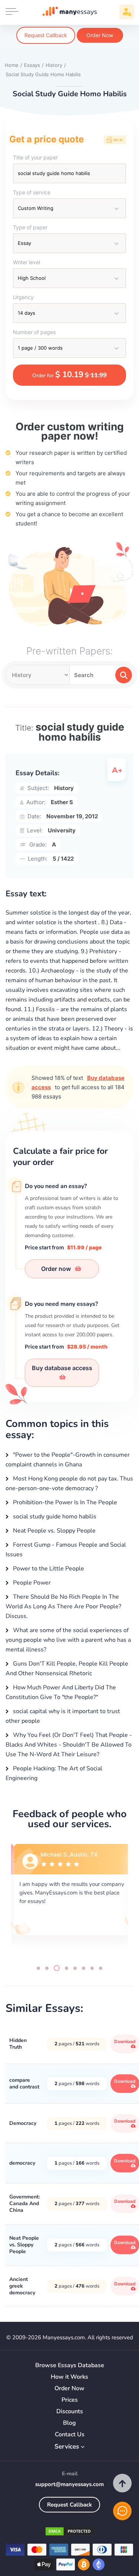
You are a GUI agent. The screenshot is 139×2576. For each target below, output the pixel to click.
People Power (31, 1583)
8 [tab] (101, 1968)
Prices (70, 2400)
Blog (69, 2423)
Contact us (70, 2435)
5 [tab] (75, 1968)
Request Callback (46, 35)
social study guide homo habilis (54, 1517)
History (64, 788)
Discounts (70, 2412)
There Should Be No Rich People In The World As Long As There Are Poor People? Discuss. (63, 1606)
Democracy (23, 2123)
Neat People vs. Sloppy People (54, 1531)
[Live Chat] (122, 2511)
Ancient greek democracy (22, 2286)
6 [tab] (84, 1968)
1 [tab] (38, 1968)
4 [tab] (67, 1968)
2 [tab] (47, 1968)
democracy (22, 2163)
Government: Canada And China (24, 2203)
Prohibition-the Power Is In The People (64, 1502)
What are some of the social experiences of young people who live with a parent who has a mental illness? (68, 1640)
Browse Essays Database (70, 2365)
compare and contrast (24, 2083)
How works (69, 2377)
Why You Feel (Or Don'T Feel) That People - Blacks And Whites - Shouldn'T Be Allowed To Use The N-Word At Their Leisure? (69, 1745)
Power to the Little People (48, 1569)
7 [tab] (92, 1968)
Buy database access (62, 1368)
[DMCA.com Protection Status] (70, 2533)
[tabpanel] (69, 1898)
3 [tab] (57, 1968)
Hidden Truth (18, 2044)
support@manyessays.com (69, 2484)
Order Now (100, 35)
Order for (69, 375)
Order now (57, 1269)
